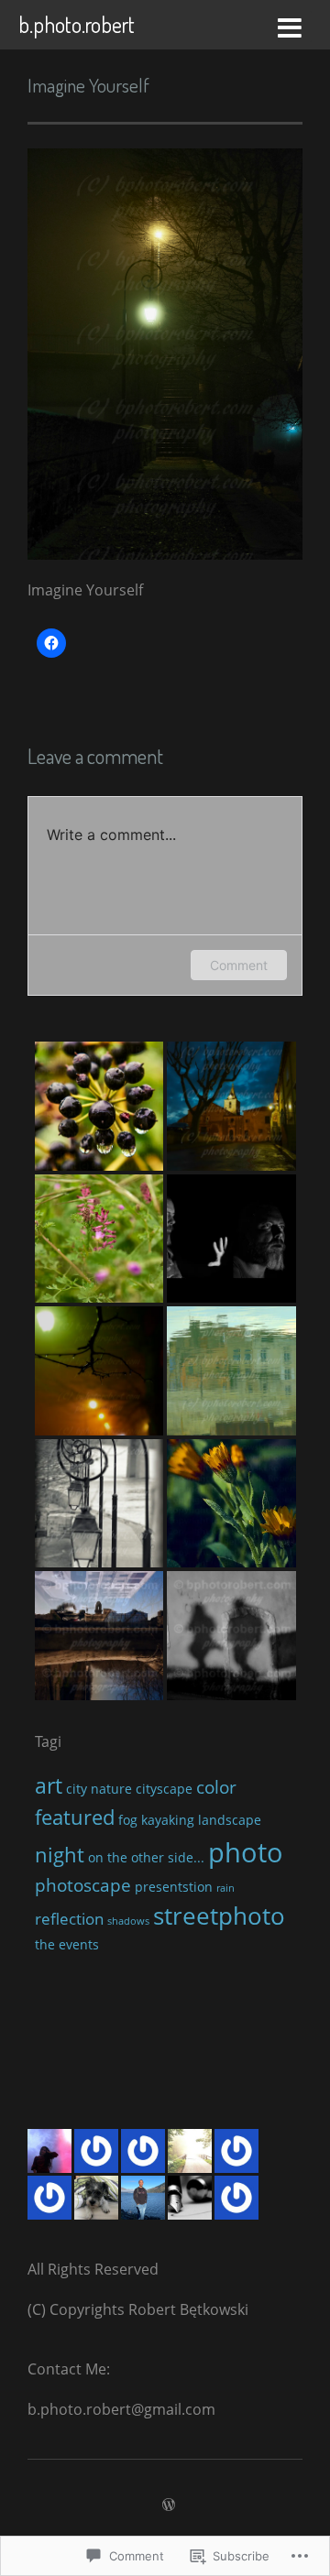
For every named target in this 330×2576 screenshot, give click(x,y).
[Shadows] (231, 1636)
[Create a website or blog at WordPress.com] (169, 2505)
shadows (128, 1921)
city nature (99, 1789)
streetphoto (219, 1916)
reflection (69, 1919)
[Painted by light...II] (231, 1371)
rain (225, 1888)
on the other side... (146, 1857)
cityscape (164, 1789)
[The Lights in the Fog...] (99, 1371)
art (49, 1785)
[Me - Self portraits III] (231, 1239)
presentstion (174, 1887)
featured (75, 1817)
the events (67, 1944)
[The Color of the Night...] (231, 1106)
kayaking (168, 1820)
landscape (230, 1820)
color (216, 1787)
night (60, 1854)
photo (246, 1852)
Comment (239, 965)
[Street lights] (99, 1504)
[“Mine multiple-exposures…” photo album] (99, 1636)
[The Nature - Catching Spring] (99, 1106)
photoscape (83, 1885)
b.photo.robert (77, 24)
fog (128, 1820)
